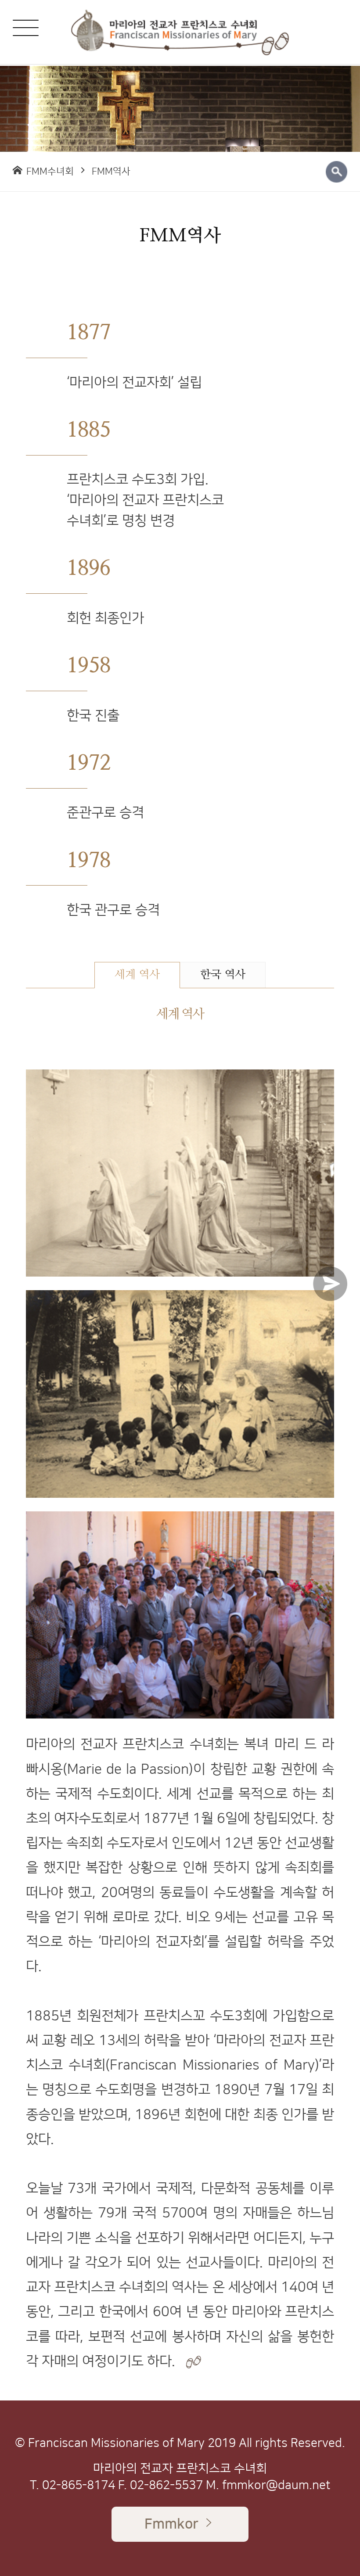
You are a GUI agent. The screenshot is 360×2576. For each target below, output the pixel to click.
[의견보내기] (335, 1288)
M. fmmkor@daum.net (268, 2485)
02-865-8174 (79, 2485)
